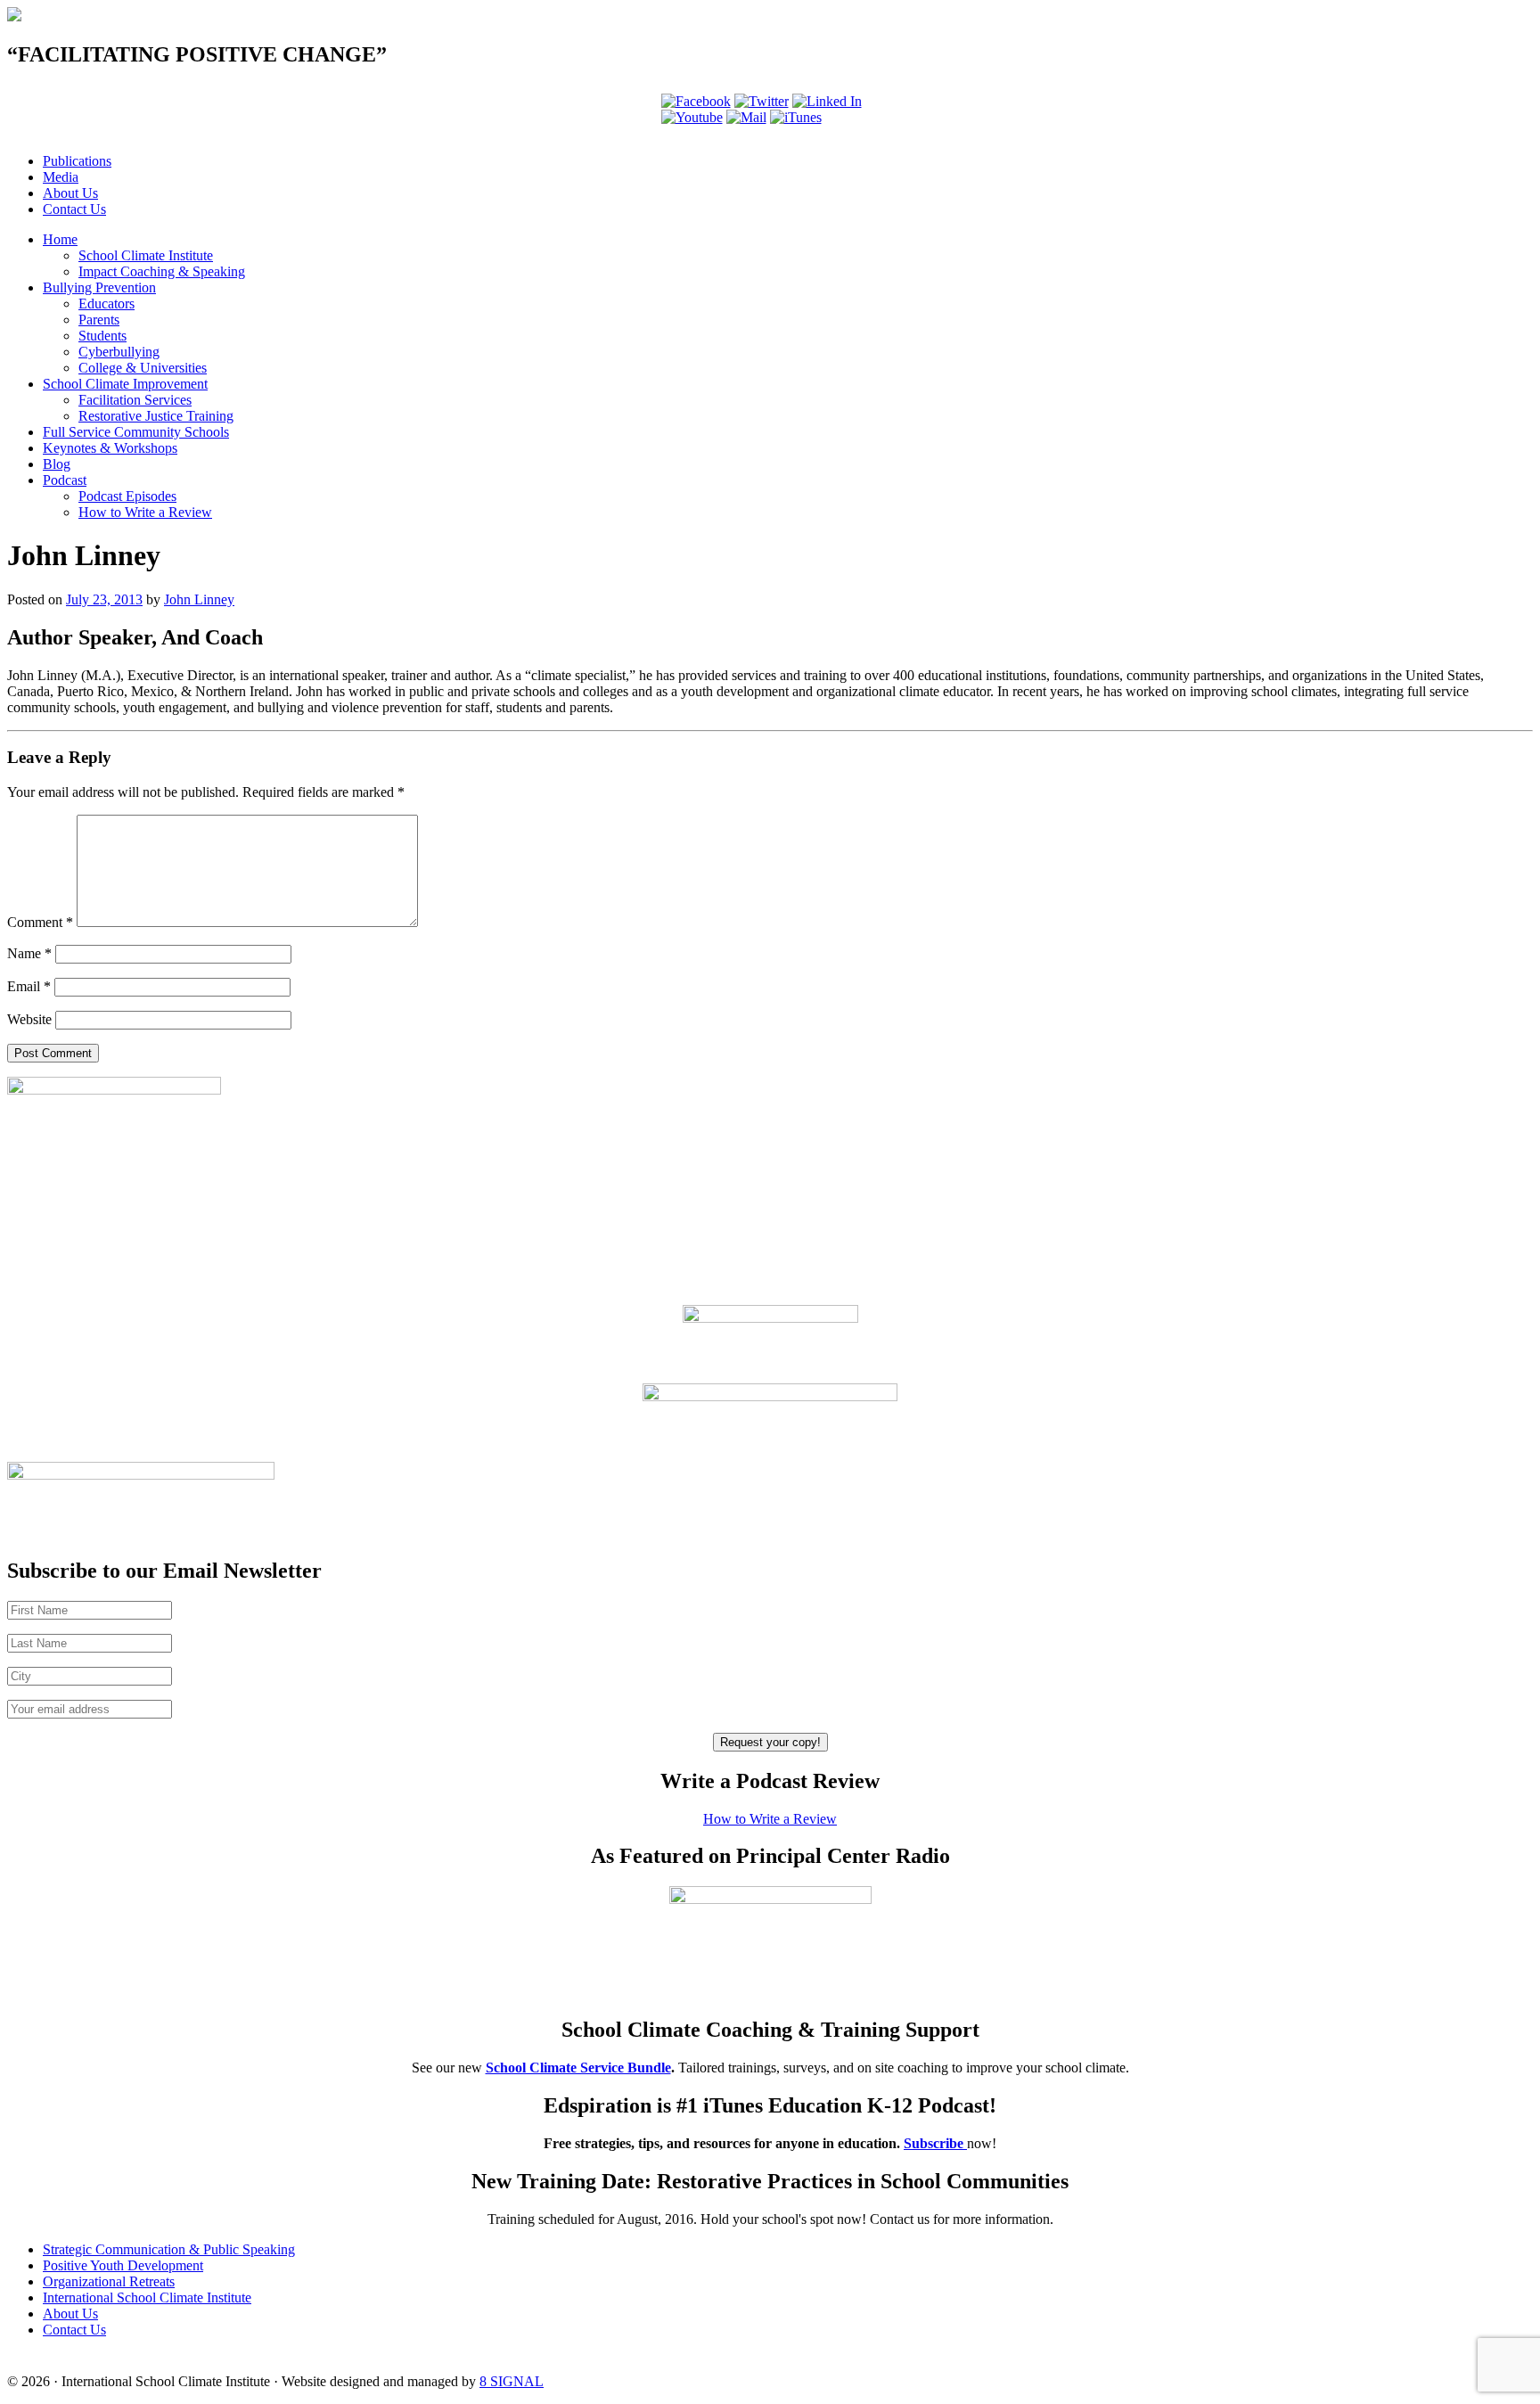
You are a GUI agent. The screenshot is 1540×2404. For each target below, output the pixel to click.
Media (61, 177)
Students (102, 336)
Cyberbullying (119, 352)
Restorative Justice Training (156, 416)
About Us (70, 193)
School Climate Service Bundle (578, 2068)
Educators (106, 304)
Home (60, 239)
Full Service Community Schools (136, 432)
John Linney (199, 599)
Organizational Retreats (109, 2281)
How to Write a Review (145, 512)
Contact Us (74, 209)
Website (29, 1019)
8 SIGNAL (512, 2381)
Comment (40, 922)
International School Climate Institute (147, 2297)
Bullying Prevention (99, 287)
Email (29, 986)
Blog (57, 464)
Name (29, 953)
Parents (99, 320)
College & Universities (143, 368)
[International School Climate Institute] (14, 16)
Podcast (65, 480)
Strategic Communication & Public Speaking (169, 2249)
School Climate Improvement (125, 384)
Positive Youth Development (123, 2265)
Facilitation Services (135, 400)
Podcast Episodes (127, 496)
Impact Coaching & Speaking (162, 271)
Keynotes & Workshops (110, 448)
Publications (77, 161)
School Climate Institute (146, 255)
